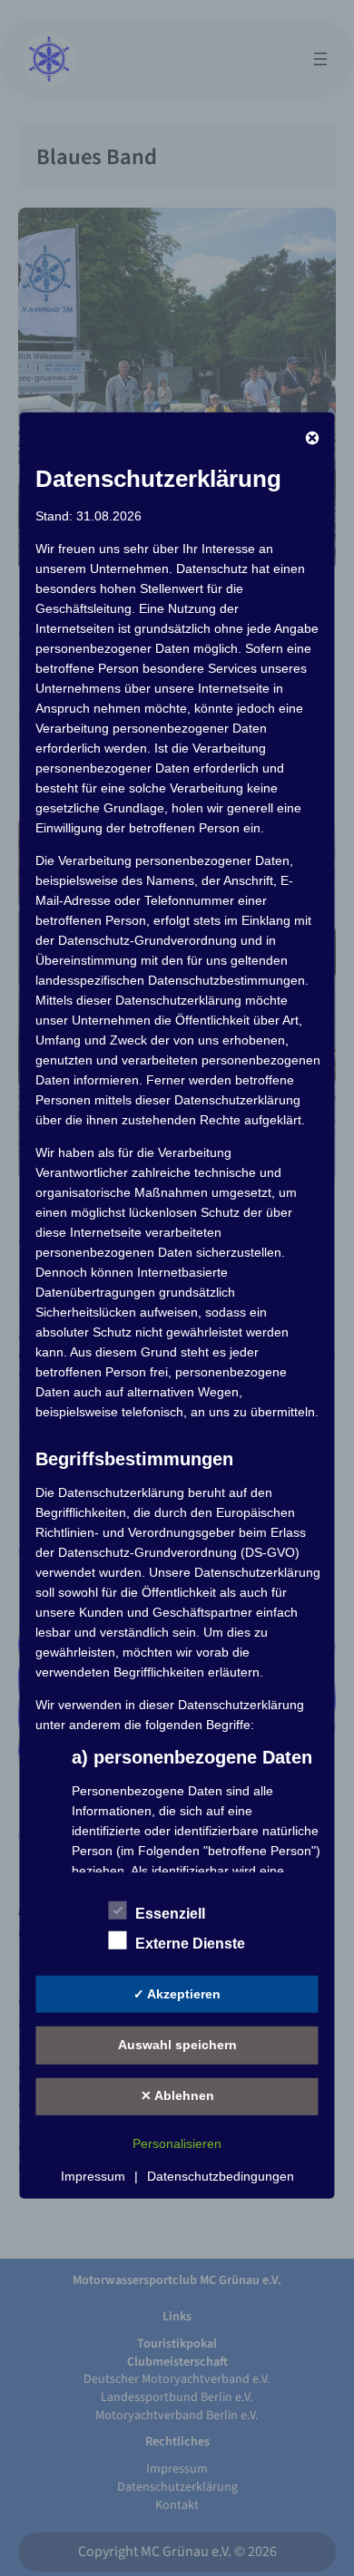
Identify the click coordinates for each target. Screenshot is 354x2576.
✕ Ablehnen (177, 2095)
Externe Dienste (190, 1944)
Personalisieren (177, 2143)
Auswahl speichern (177, 2045)
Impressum (93, 2175)
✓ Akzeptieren (177, 1994)
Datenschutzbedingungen (221, 2175)
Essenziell (170, 1914)
